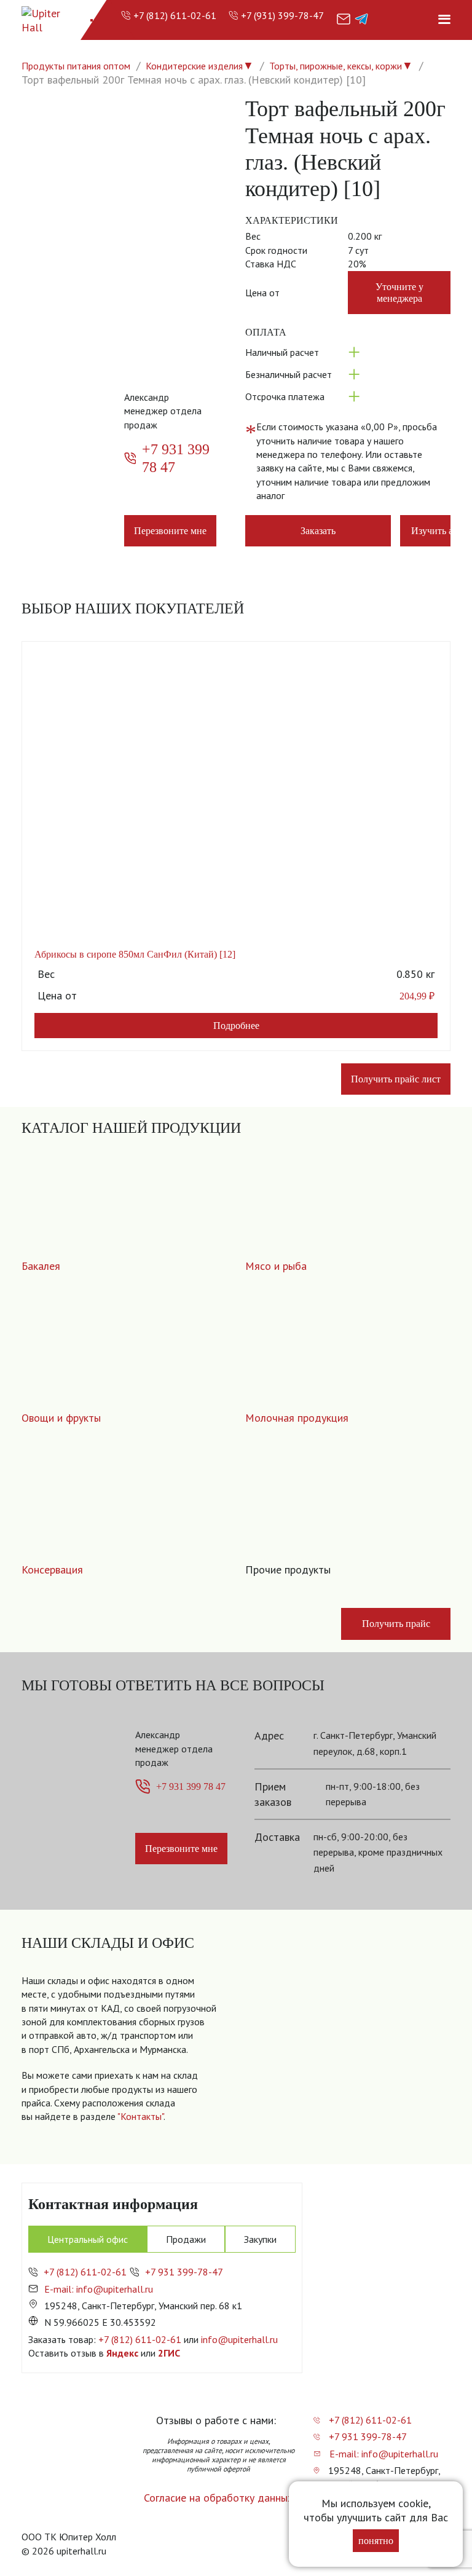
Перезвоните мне (170, 531)
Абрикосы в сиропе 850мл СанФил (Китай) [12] (135, 954)
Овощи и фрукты (61, 1418)
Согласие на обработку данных (218, 2498)
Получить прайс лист (396, 1079)
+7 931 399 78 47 (176, 458)
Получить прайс (396, 1624)
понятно (376, 2541)
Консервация (52, 1570)
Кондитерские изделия (194, 66)
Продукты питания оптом (76, 66)
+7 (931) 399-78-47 (282, 15)
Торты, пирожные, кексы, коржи (336, 66)
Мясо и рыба (276, 1266)
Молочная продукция (297, 1418)
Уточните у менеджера (399, 293)
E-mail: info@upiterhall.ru (99, 2289)
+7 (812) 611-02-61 (175, 15)
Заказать (318, 531)
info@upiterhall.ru (239, 2339)
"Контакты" (140, 2116)
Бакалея (41, 1266)
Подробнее (236, 1026)
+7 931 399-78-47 (184, 2272)
